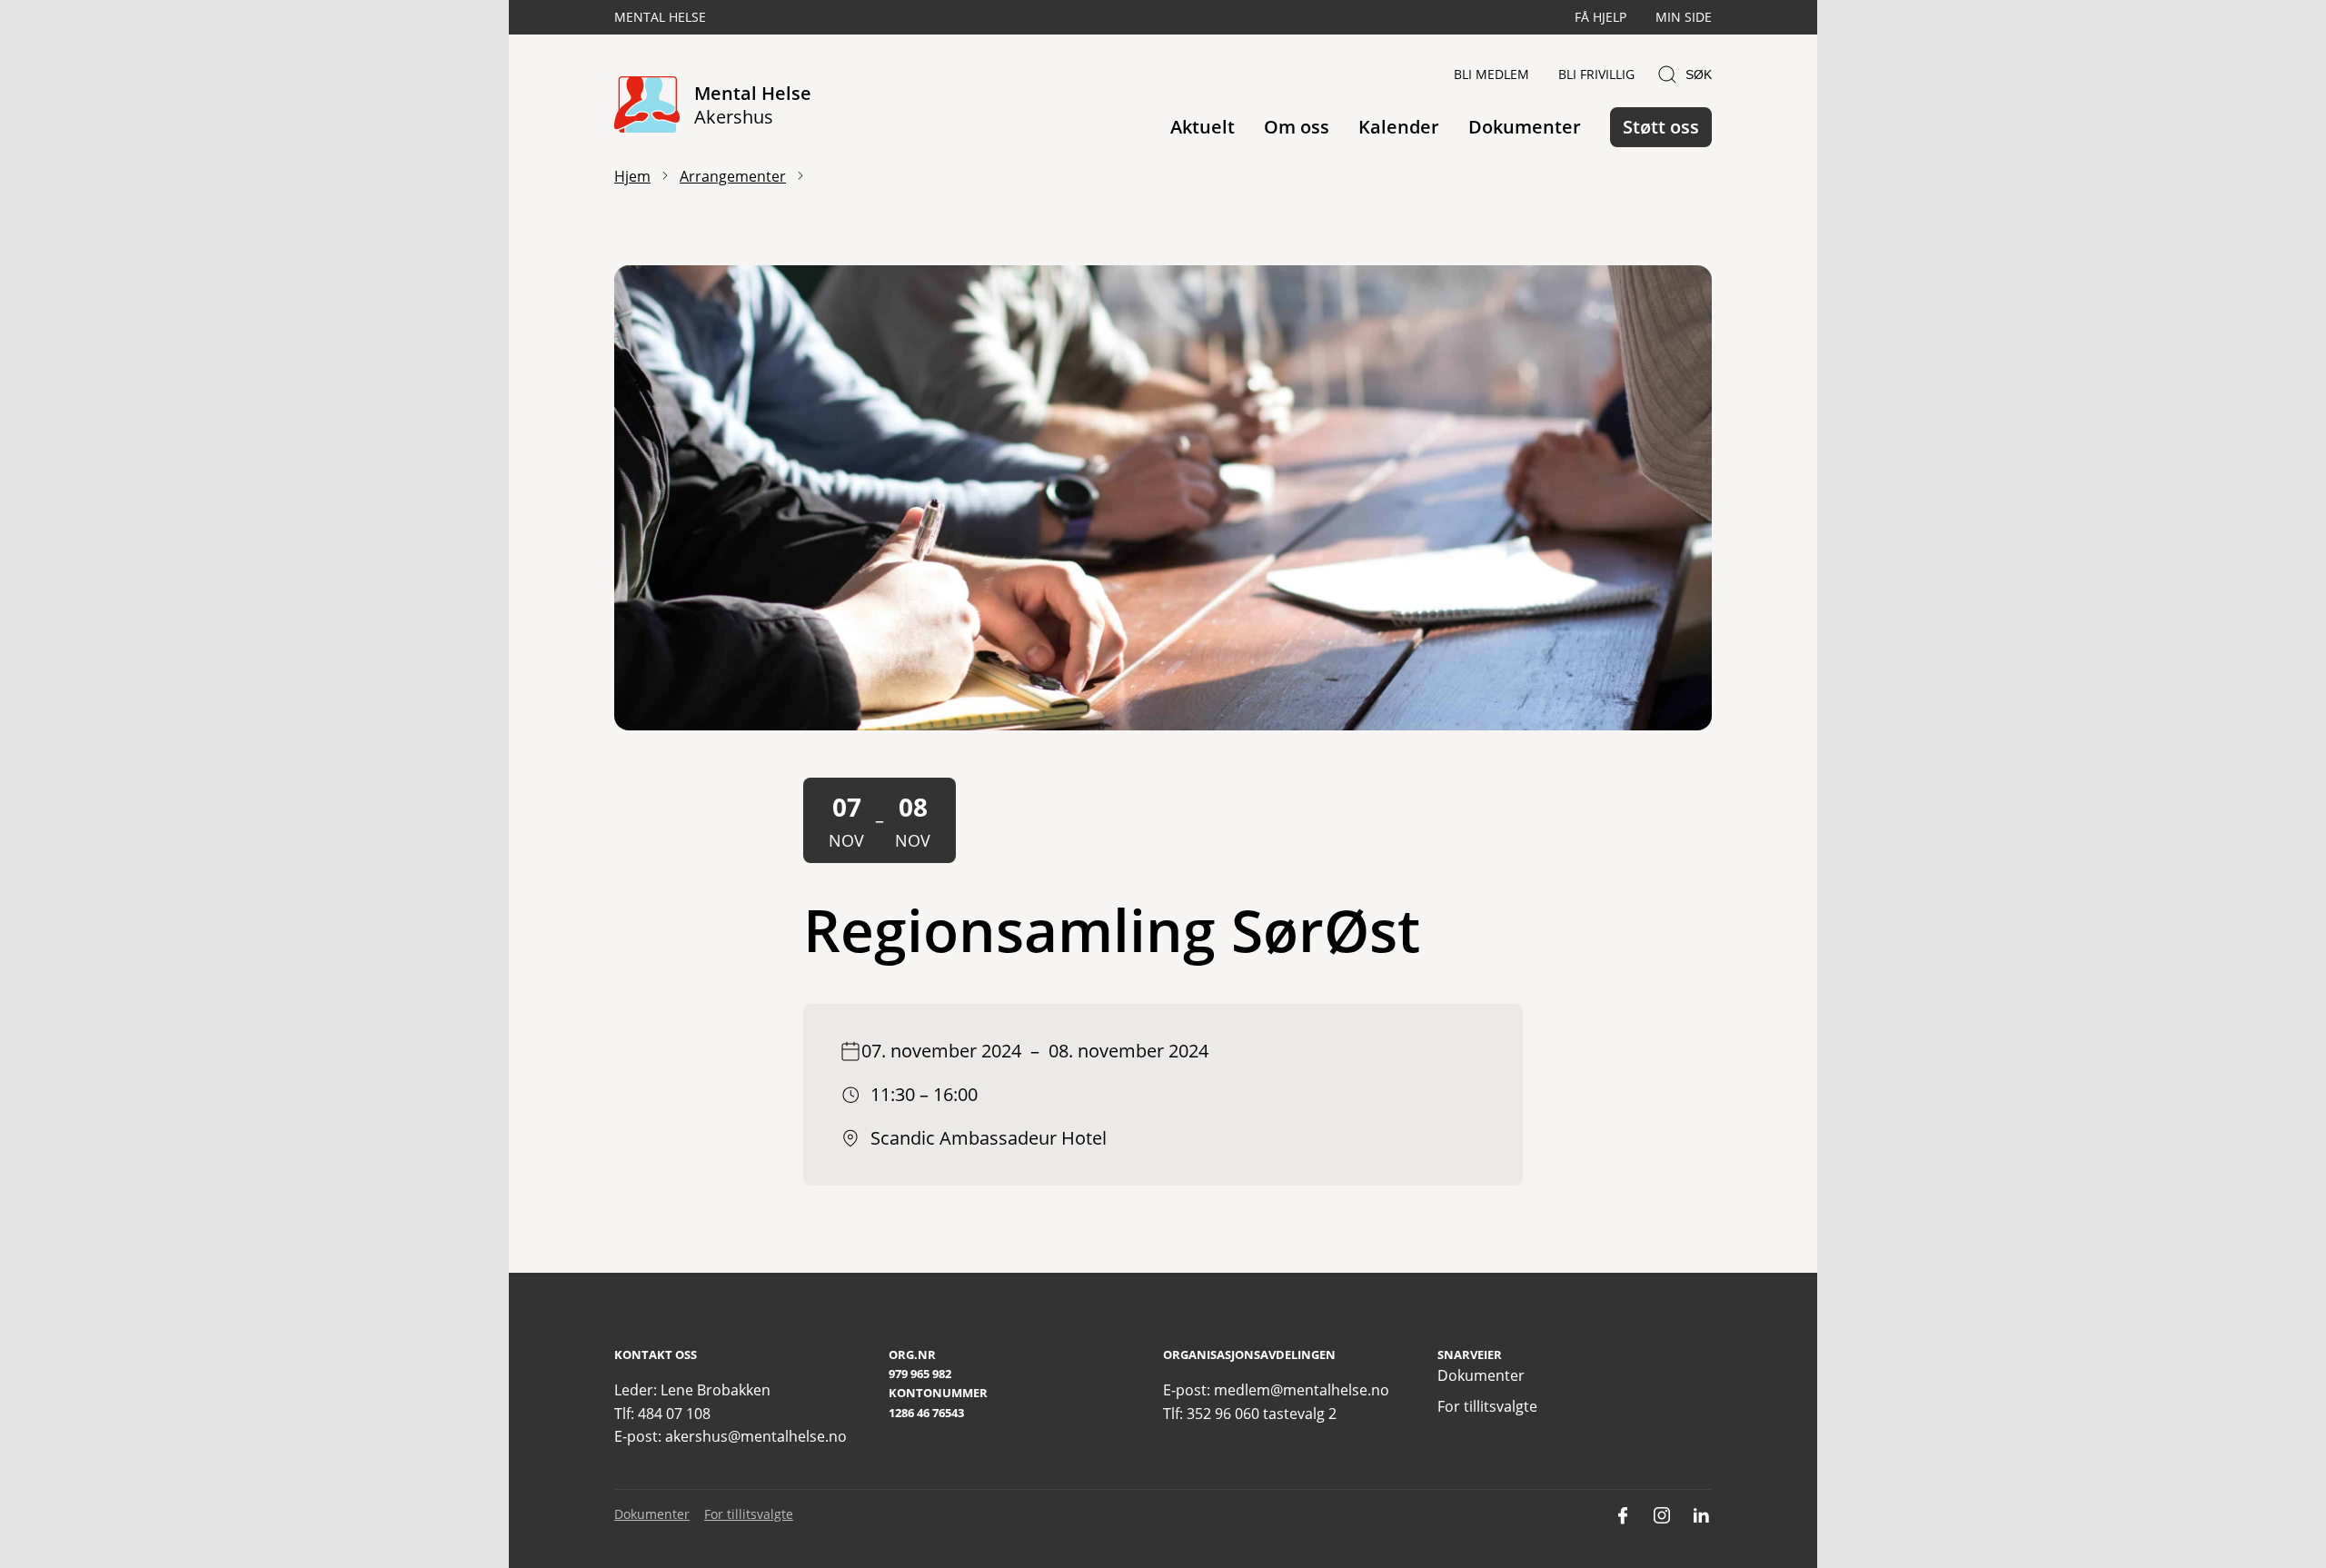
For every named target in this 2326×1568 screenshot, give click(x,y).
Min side (1684, 17)
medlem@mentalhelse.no (1302, 1390)
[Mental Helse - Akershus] (647, 106)
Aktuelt (1203, 127)
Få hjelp (1600, 17)
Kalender (1399, 127)
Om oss (1297, 127)
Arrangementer (733, 176)
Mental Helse (660, 17)
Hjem (632, 176)
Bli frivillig (1596, 74)
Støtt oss (1661, 127)
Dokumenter (1525, 127)
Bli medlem (1491, 74)
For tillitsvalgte (1487, 1406)
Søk (1699, 74)
